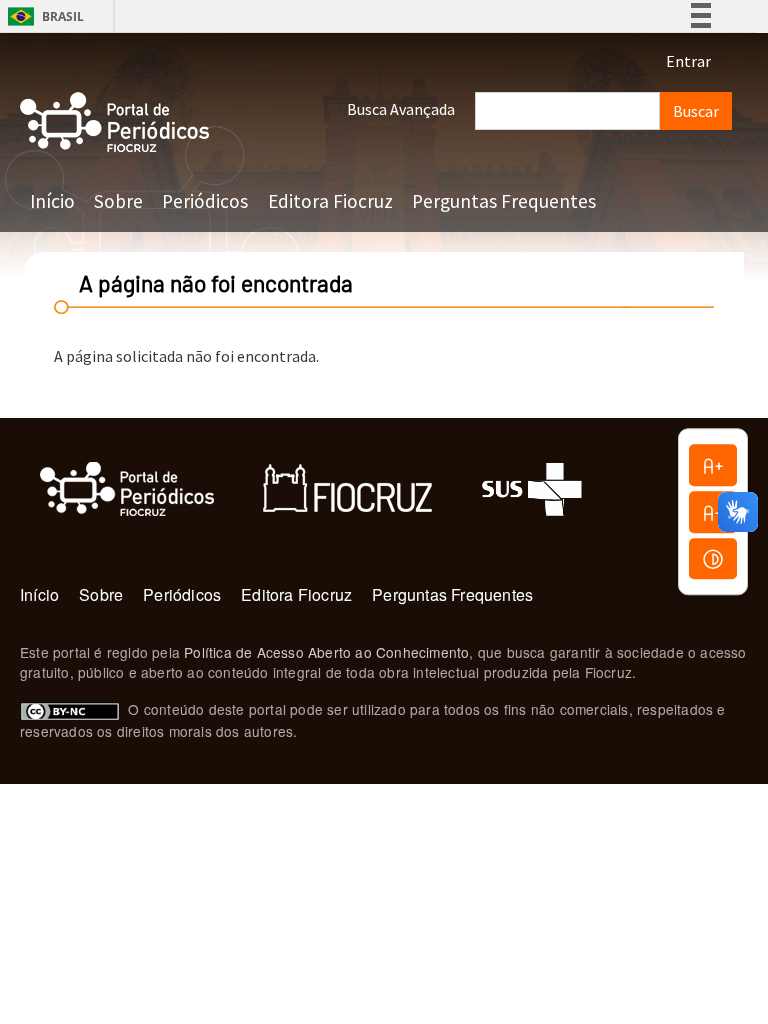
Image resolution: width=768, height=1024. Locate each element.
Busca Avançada (401, 109)
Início (52, 201)
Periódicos (205, 201)
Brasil (42, 16)
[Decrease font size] (713, 512)
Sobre (118, 201)
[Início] (115, 122)
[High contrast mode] (713, 559)
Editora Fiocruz (330, 201)
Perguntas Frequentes (504, 201)
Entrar (688, 61)
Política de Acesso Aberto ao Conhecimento (326, 652)
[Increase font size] (713, 465)
